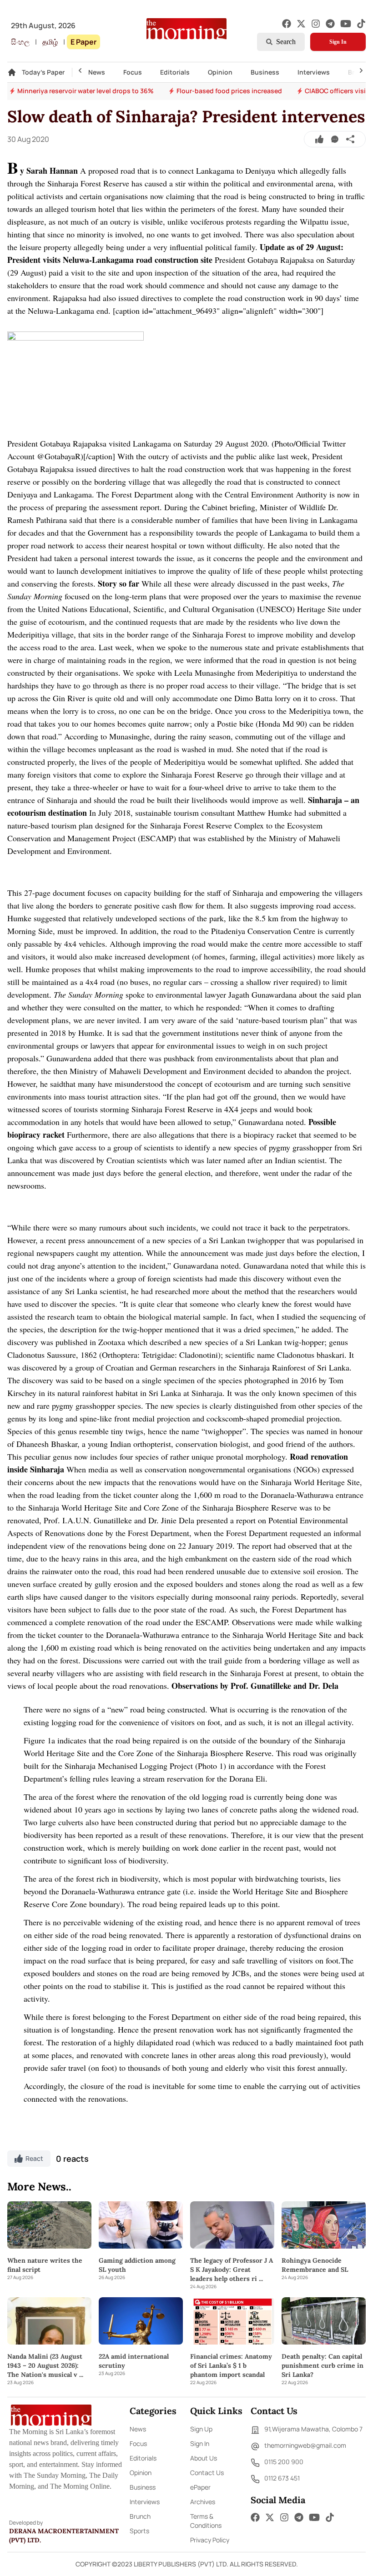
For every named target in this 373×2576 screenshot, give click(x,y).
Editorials (175, 72)
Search (286, 42)
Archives (203, 2502)
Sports (139, 2531)
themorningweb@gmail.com (305, 2445)
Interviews (314, 72)
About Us (204, 2458)
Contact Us (207, 2473)
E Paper (83, 42)
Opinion (220, 72)
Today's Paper (43, 72)
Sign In (338, 42)
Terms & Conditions (206, 2521)
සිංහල (20, 42)
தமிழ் (50, 42)
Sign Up (201, 2429)
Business (265, 72)
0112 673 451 (282, 2478)
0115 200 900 (284, 2462)
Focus (133, 72)
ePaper (200, 2487)
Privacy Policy (210, 2540)
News (97, 72)
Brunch (140, 2516)
